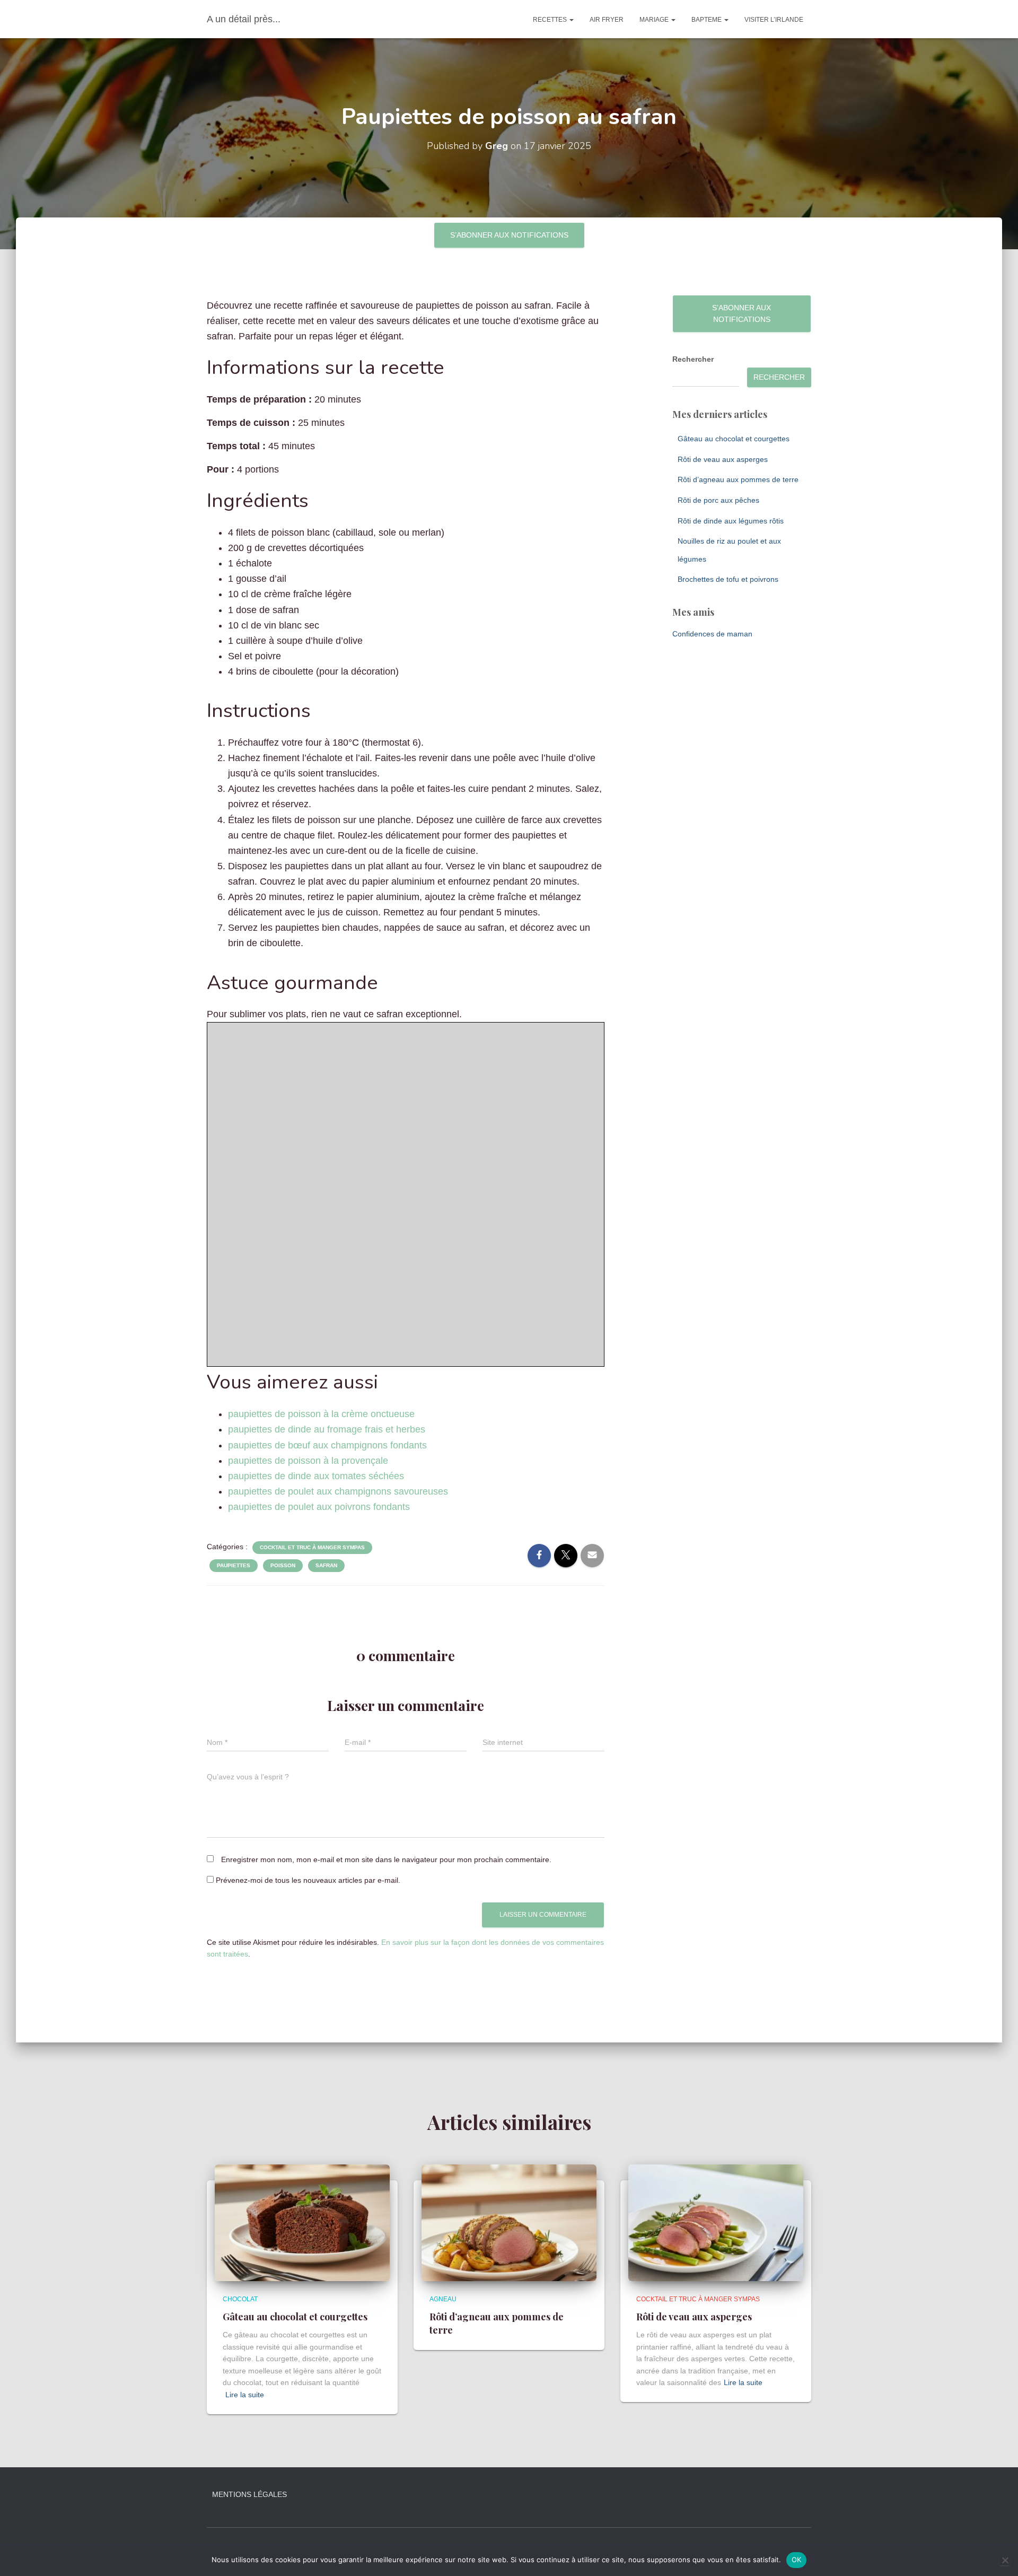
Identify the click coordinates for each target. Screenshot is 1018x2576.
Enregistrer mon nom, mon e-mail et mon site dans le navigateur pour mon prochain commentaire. (386, 1859)
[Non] (1005, 2560)
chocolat (240, 2299)
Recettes (551, 20)
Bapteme (707, 20)
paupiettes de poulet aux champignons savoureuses (338, 1491)
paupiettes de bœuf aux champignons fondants (327, 1445)
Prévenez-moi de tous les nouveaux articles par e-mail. (308, 1880)
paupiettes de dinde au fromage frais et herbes (327, 1429)
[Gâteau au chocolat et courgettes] (302, 2222)
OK (797, 2560)
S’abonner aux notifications (509, 235)
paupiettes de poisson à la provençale (308, 1461)
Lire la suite (245, 2395)
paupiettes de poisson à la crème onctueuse (321, 1414)
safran (326, 1565)
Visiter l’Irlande (774, 20)
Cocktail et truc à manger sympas (312, 1547)
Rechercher (693, 359)
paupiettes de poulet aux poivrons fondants (319, 1507)
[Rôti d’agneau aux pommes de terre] (509, 2222)
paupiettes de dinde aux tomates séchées (316, 1476)
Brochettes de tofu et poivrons (728, 579)
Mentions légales (249, 2494)
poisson (283, 1565)
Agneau (443, 2299)
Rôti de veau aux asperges (723, 459)
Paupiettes (234, 1565)
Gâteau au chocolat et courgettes (734, 439)
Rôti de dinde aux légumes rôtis (731, 521)
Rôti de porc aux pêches (718, 500)
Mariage (655, 20)
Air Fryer (607, 20)
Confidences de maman (712, 634)
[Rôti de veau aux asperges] (716, 2222)
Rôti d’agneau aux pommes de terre (738, 479)
